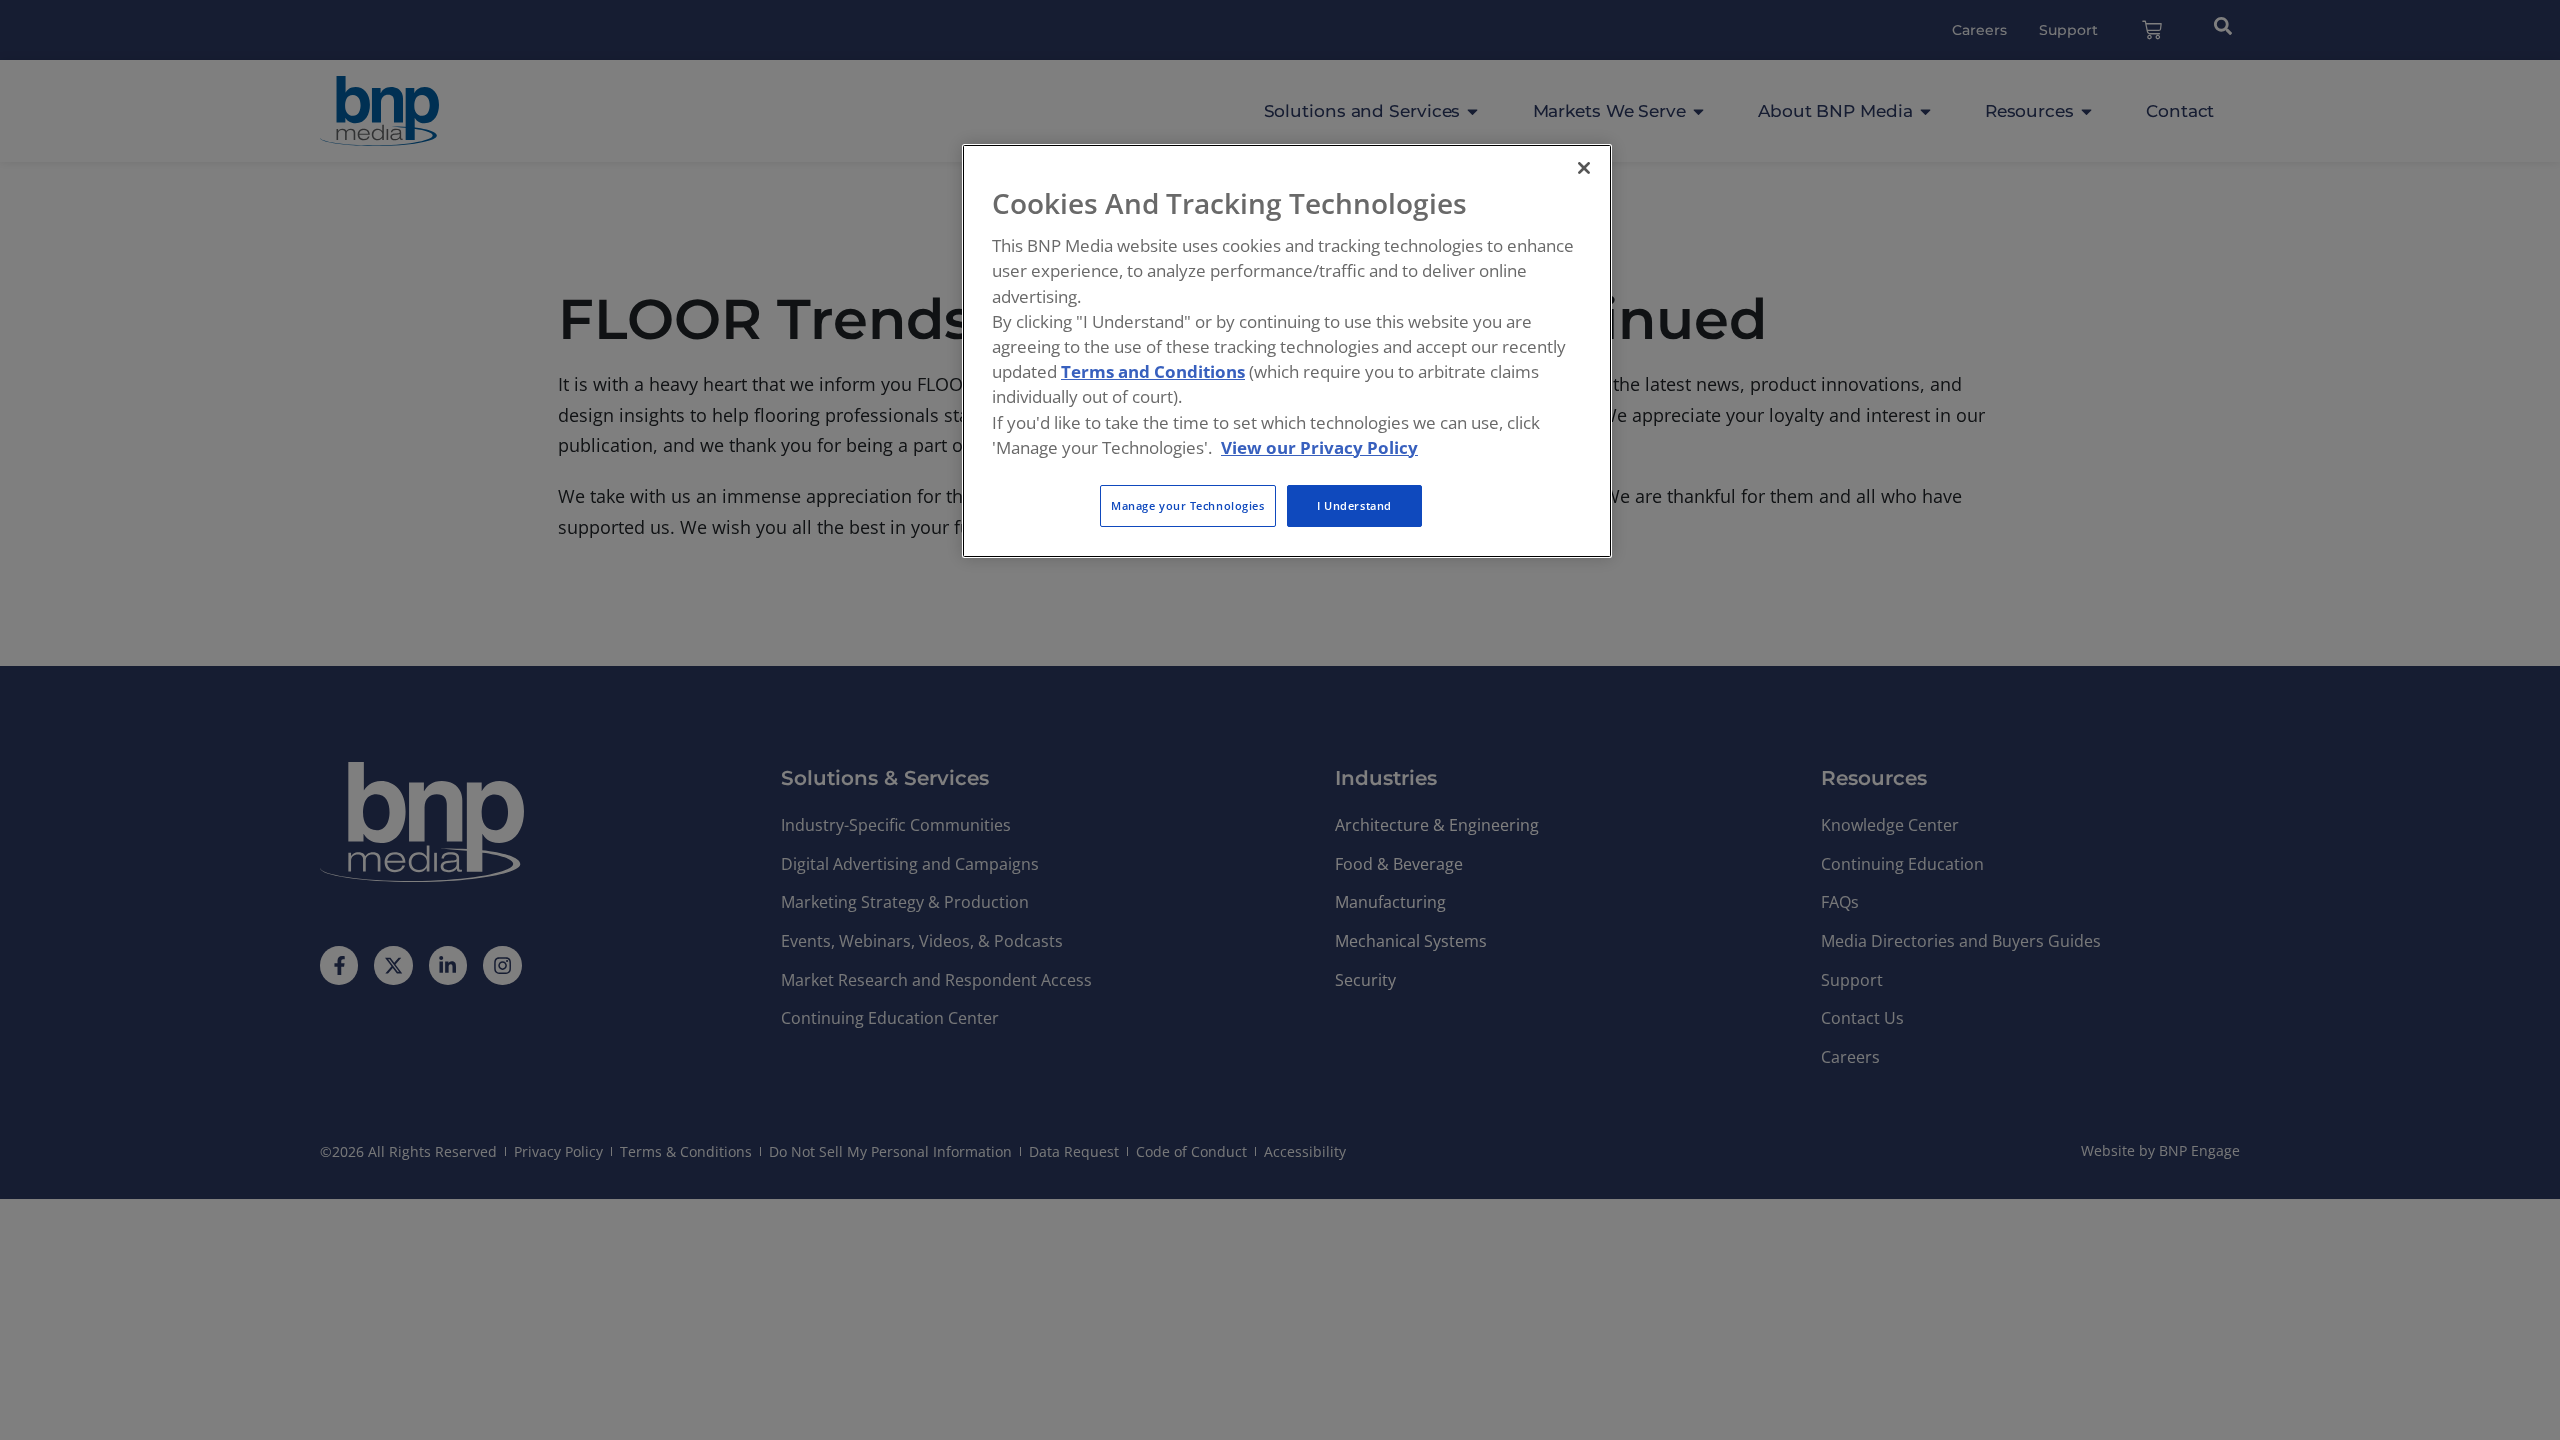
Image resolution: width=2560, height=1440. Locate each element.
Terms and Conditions (1153, 371)
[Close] (1584, 168)
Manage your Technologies (1188, 505)
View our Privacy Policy (1319, 447)
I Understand (1354, 505)
